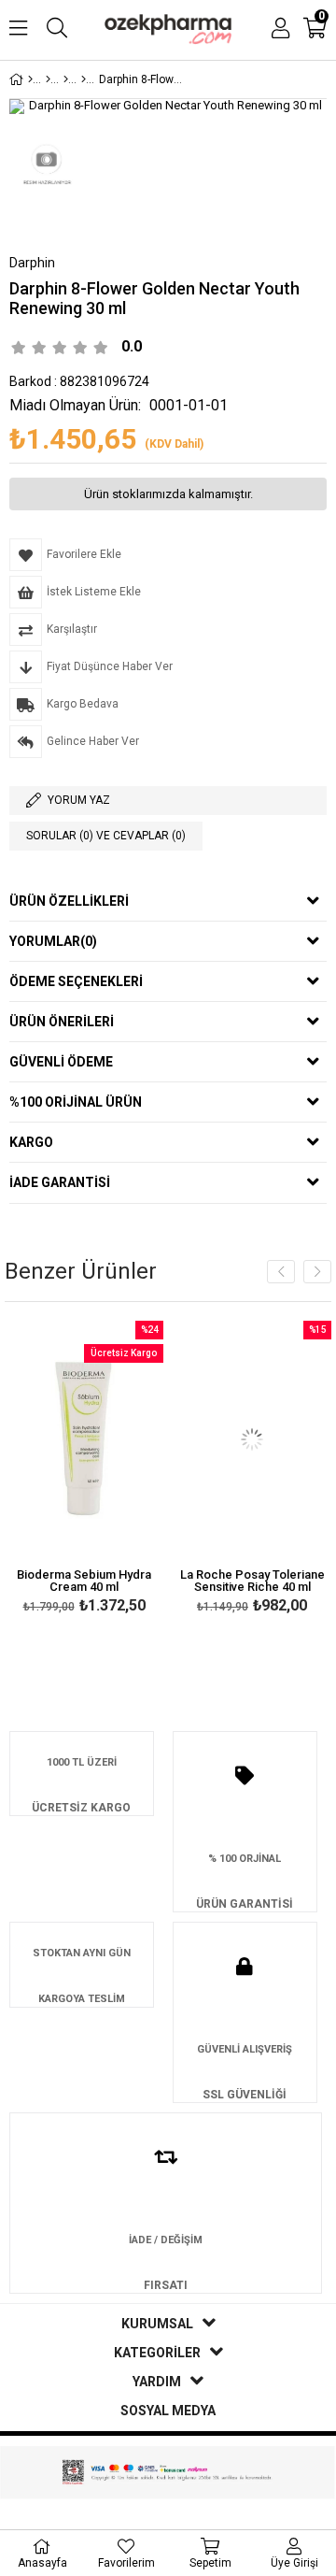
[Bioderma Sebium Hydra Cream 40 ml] (84, 1440)
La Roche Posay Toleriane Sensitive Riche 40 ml (252, 1581)
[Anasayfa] (30, 79)
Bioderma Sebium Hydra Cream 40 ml (84, 1581)
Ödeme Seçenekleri (76, 981)
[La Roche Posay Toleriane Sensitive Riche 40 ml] (252, 1440)
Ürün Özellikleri (69, 901)
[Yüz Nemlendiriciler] (84, 79)
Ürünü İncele (115, 1470)
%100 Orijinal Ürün (76, 1102)
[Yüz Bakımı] (66, 79)
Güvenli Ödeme (61, 1062)
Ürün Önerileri (62, 1022)
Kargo (31, 1142)
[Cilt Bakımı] (48, 79)
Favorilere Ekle (84, 1470)
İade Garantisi (60, 1182)
